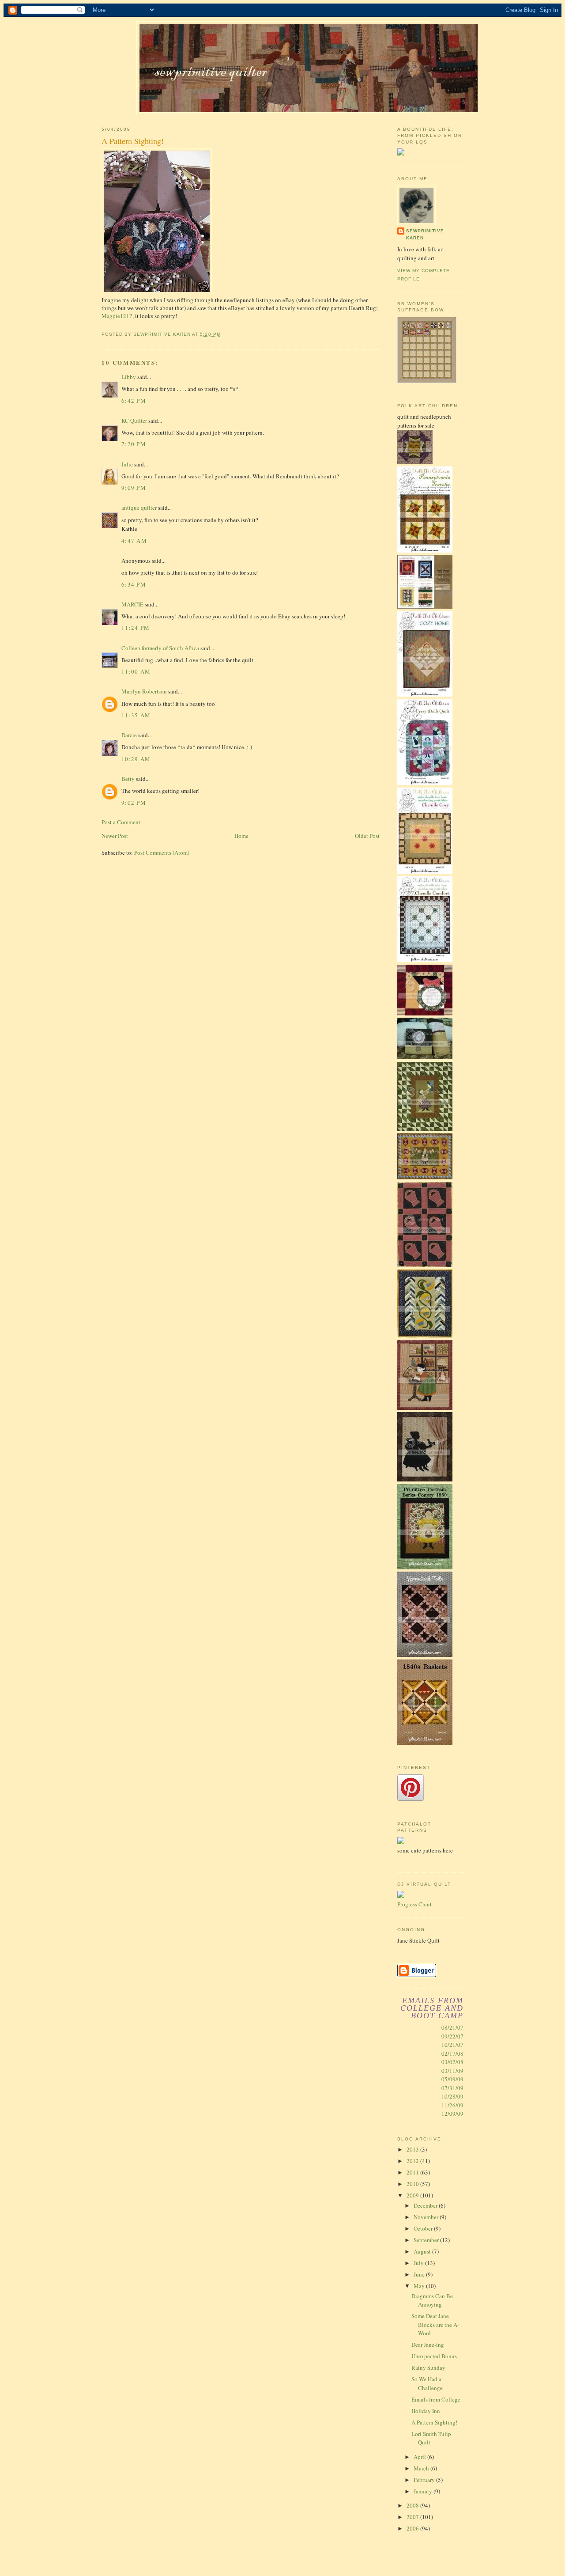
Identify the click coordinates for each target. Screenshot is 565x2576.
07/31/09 (452, 2088)
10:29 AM (136, 759)
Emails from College (436, 2399)
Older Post (367, 836)
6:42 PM (134, 401)
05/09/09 (452, 2079)
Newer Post (115, 836)
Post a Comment (121, 822)
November (427, 2217)
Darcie (129, 735)
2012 (413, 2161)
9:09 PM (134, 488)
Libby (129, 377)
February (425, 2480)
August (423, 2251)
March (422, 2468)
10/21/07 (452, 2045)
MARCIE (132, 604)
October (424, 2228)
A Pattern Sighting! (434, 2422)
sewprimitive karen (425, 234)
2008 (413, 2505)
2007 (413, 2517)
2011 (413, 2172)
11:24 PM (136, 628)
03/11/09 (452, 2071)
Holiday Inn (426, 2411)
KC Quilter (134, 420)
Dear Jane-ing (428, 2345)
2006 (413, 2528)
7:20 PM (134, 444)
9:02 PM (134, 803)
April (420, 2457)
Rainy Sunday (428, 2368)
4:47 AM (134, 541)
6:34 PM (134, 584)
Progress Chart (414, 1904)
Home (241, 836)
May (420, 2286)
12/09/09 (452, 2114)
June (420, 2274)
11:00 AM (136, 671)
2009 (413, 2195)
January (424, 2491)
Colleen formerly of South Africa (160, 648)
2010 (413, 2184)
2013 (413, 2149)
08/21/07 (452, 2027)
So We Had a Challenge (427, 2383)
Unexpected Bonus (434, 2356)
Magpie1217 (117, 316)
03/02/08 (452, 2062)
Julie (127, 464)
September (427, 2240)
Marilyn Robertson (144, 691)
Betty (128, 779)
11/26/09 (452, 2105)
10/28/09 (452, 2096)
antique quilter (139, 508)
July (419, 2263)
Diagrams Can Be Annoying (432, 2300)
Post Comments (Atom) (162, 852)
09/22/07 (452, 2036)
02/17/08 (452, 2053)
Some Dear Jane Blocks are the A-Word (435, 2324)
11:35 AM (136, 715)
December (426, 2205)
